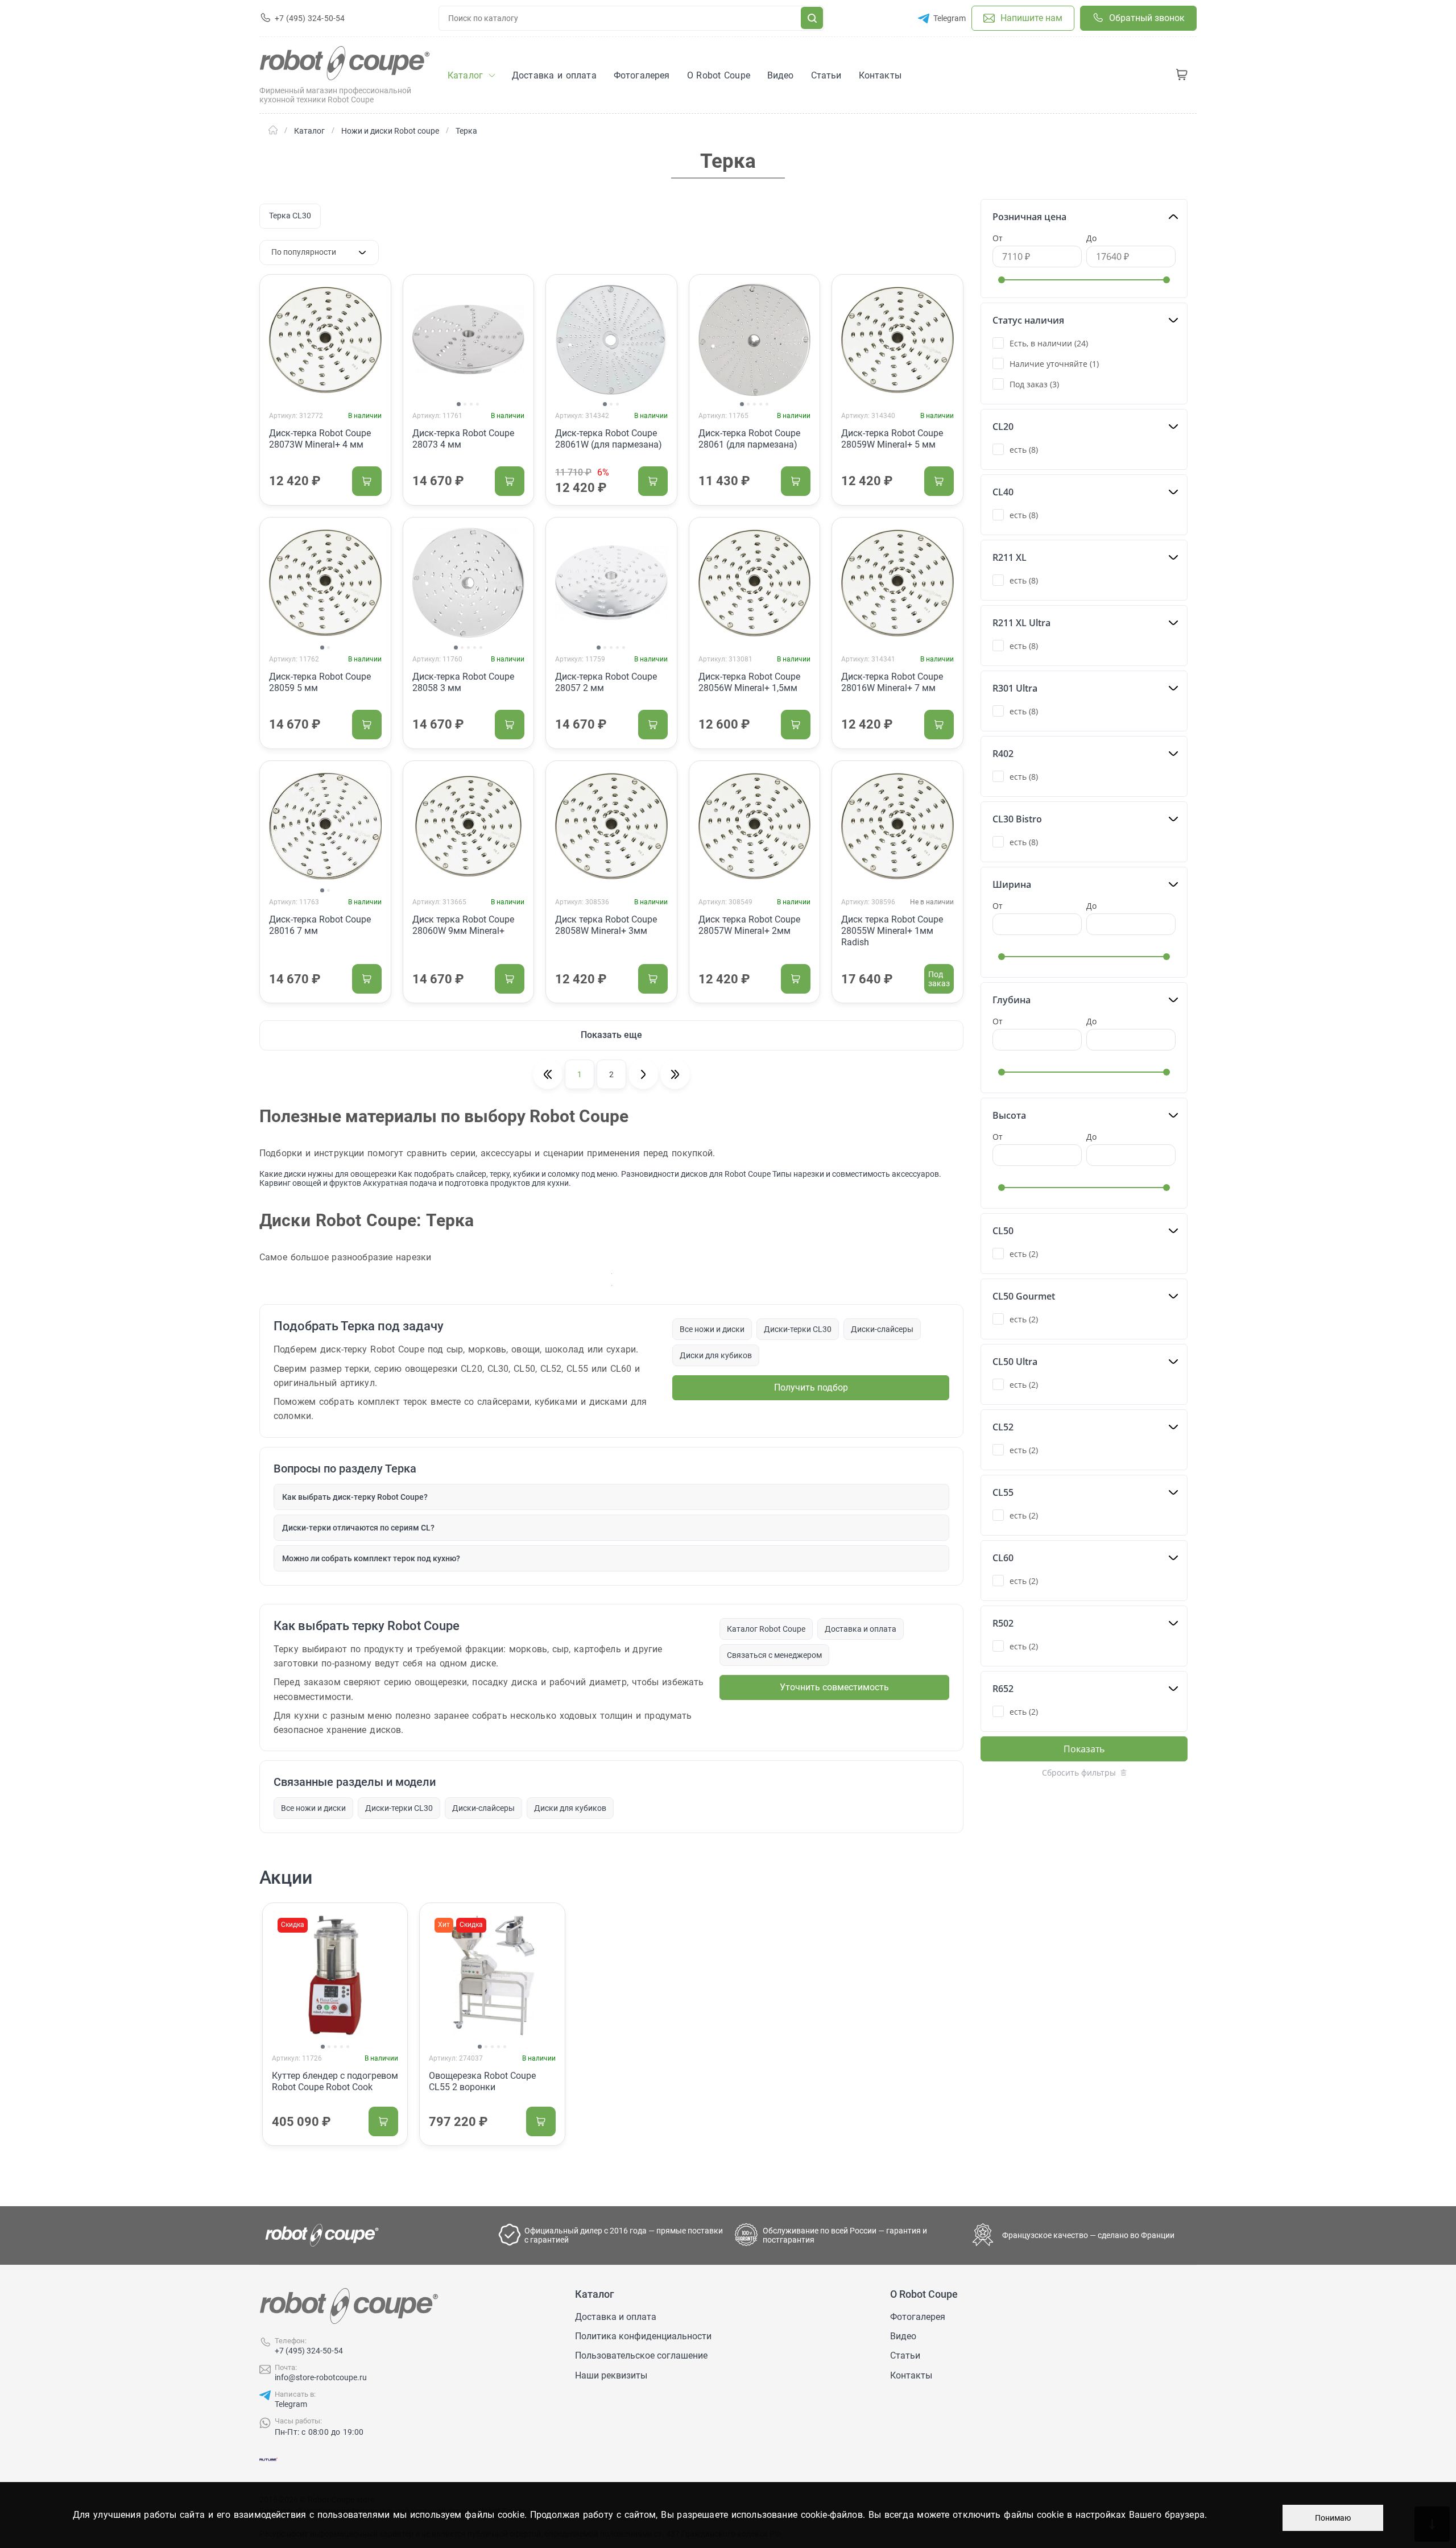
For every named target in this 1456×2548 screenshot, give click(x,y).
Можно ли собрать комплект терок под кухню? (371, 1558)
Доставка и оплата (861, 1629)
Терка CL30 (290, 216)
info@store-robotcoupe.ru (321, 2377)
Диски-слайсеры (882, 1329)
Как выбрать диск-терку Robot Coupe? (355, 1497)
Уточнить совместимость (834, 1687)
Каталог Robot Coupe (766, 1629)
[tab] (459, 404)
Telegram (291, 2404)
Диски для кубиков (716, 1355)
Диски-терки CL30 (798, 1329)
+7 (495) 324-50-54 (309, 2351)
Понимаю (1333, 2518)
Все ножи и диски (712, 1329)
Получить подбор (811, 1387)
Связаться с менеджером (774, 1655)
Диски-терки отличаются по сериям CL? (358, 1528)
